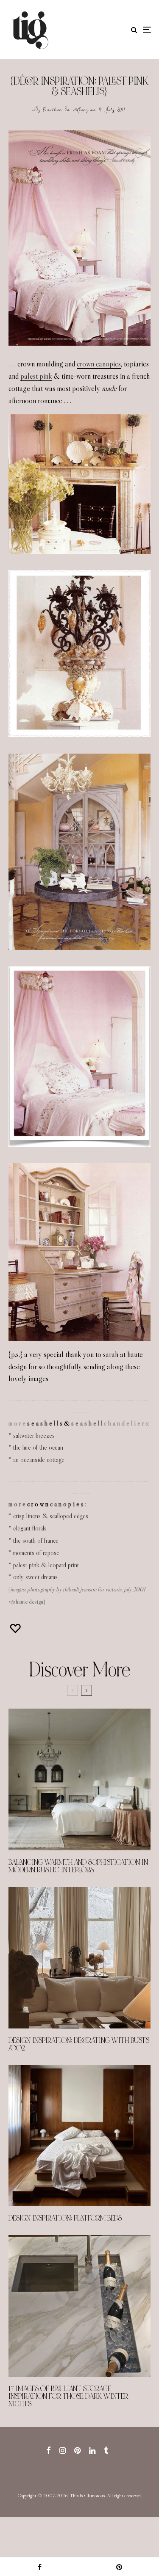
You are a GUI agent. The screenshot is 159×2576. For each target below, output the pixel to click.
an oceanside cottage (39, 1460)
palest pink (36, 376)
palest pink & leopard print (46, 1565)
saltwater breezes (34, 1435)
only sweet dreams (35, 1577)
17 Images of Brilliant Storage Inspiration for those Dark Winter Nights (68, 2397)
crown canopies (99, 364)
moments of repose (36, 1553)
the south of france (36, 1540)
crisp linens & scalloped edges (51, 1516)
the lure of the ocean (38, 1447)
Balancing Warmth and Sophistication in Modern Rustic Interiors (78, 1866)
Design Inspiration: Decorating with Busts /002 (79, 2045)
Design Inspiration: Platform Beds (65, 2218)
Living (81, 109)
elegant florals (30, 1528)
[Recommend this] (16, 1628)
